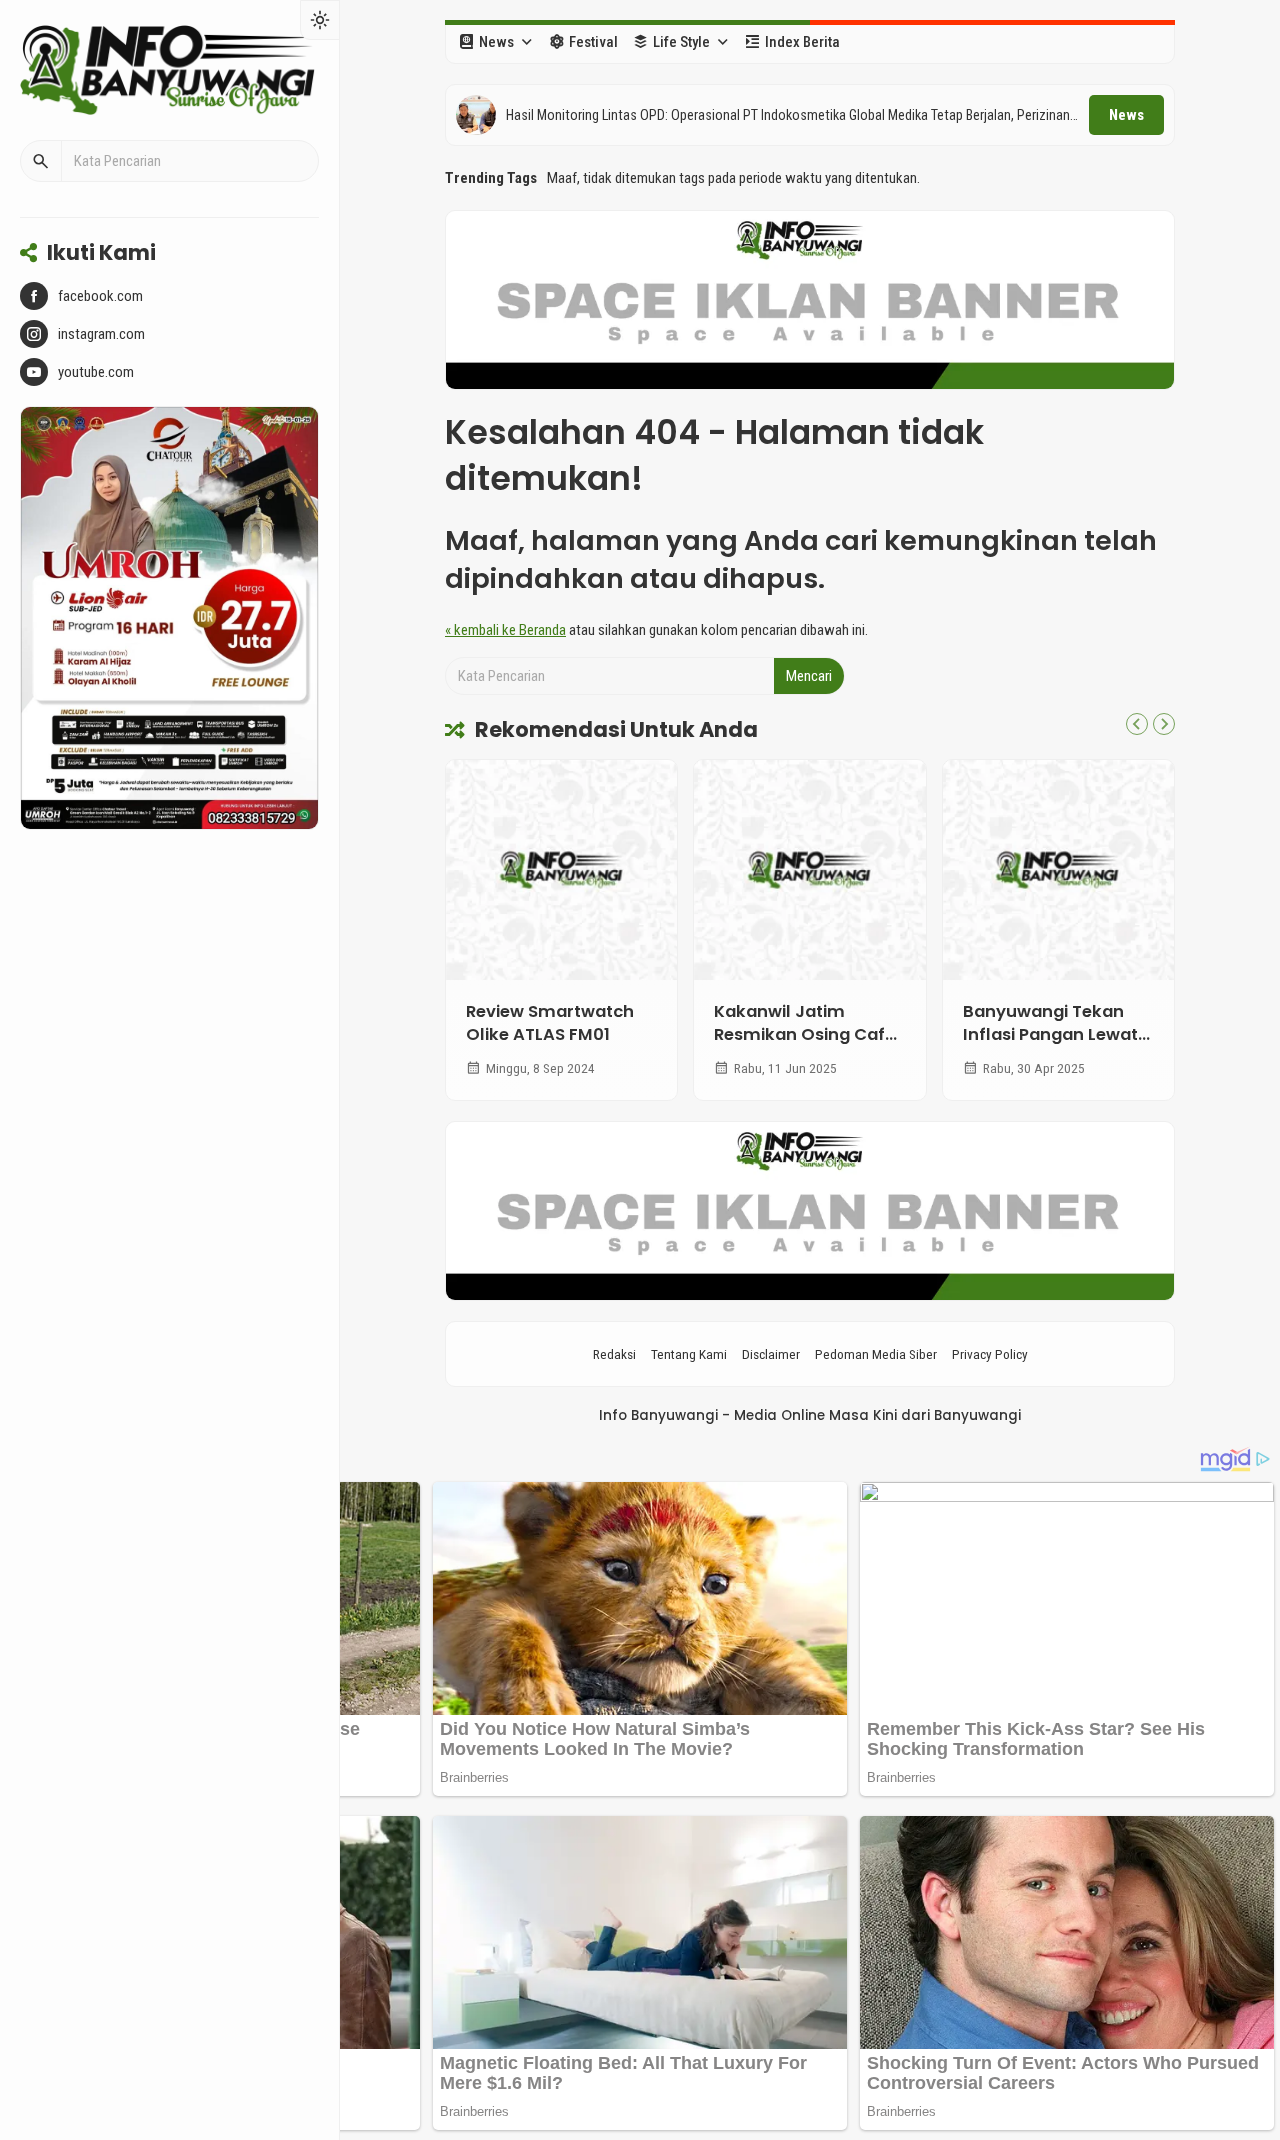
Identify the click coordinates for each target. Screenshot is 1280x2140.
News (496, 42)
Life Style (681, 42)
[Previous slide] (1137, 724)
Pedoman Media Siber (876, 1354)
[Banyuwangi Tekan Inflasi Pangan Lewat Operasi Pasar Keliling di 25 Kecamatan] (1058, 870)
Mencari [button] (809, 676)
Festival (593, 42)
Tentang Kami (689, 1354)
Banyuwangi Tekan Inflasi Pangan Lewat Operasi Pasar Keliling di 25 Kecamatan (1054, 1046)
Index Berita (802, 42)
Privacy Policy (990, 1354)
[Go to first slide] (1164, 724)
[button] (41, 161)
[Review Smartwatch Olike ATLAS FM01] (561, 870)
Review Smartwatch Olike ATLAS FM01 (550, 1023)
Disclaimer (771, 1354)
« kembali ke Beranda (505, 630)
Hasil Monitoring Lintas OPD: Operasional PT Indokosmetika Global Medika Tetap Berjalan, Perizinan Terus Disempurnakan (788, 116)
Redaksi (614, 1354)
